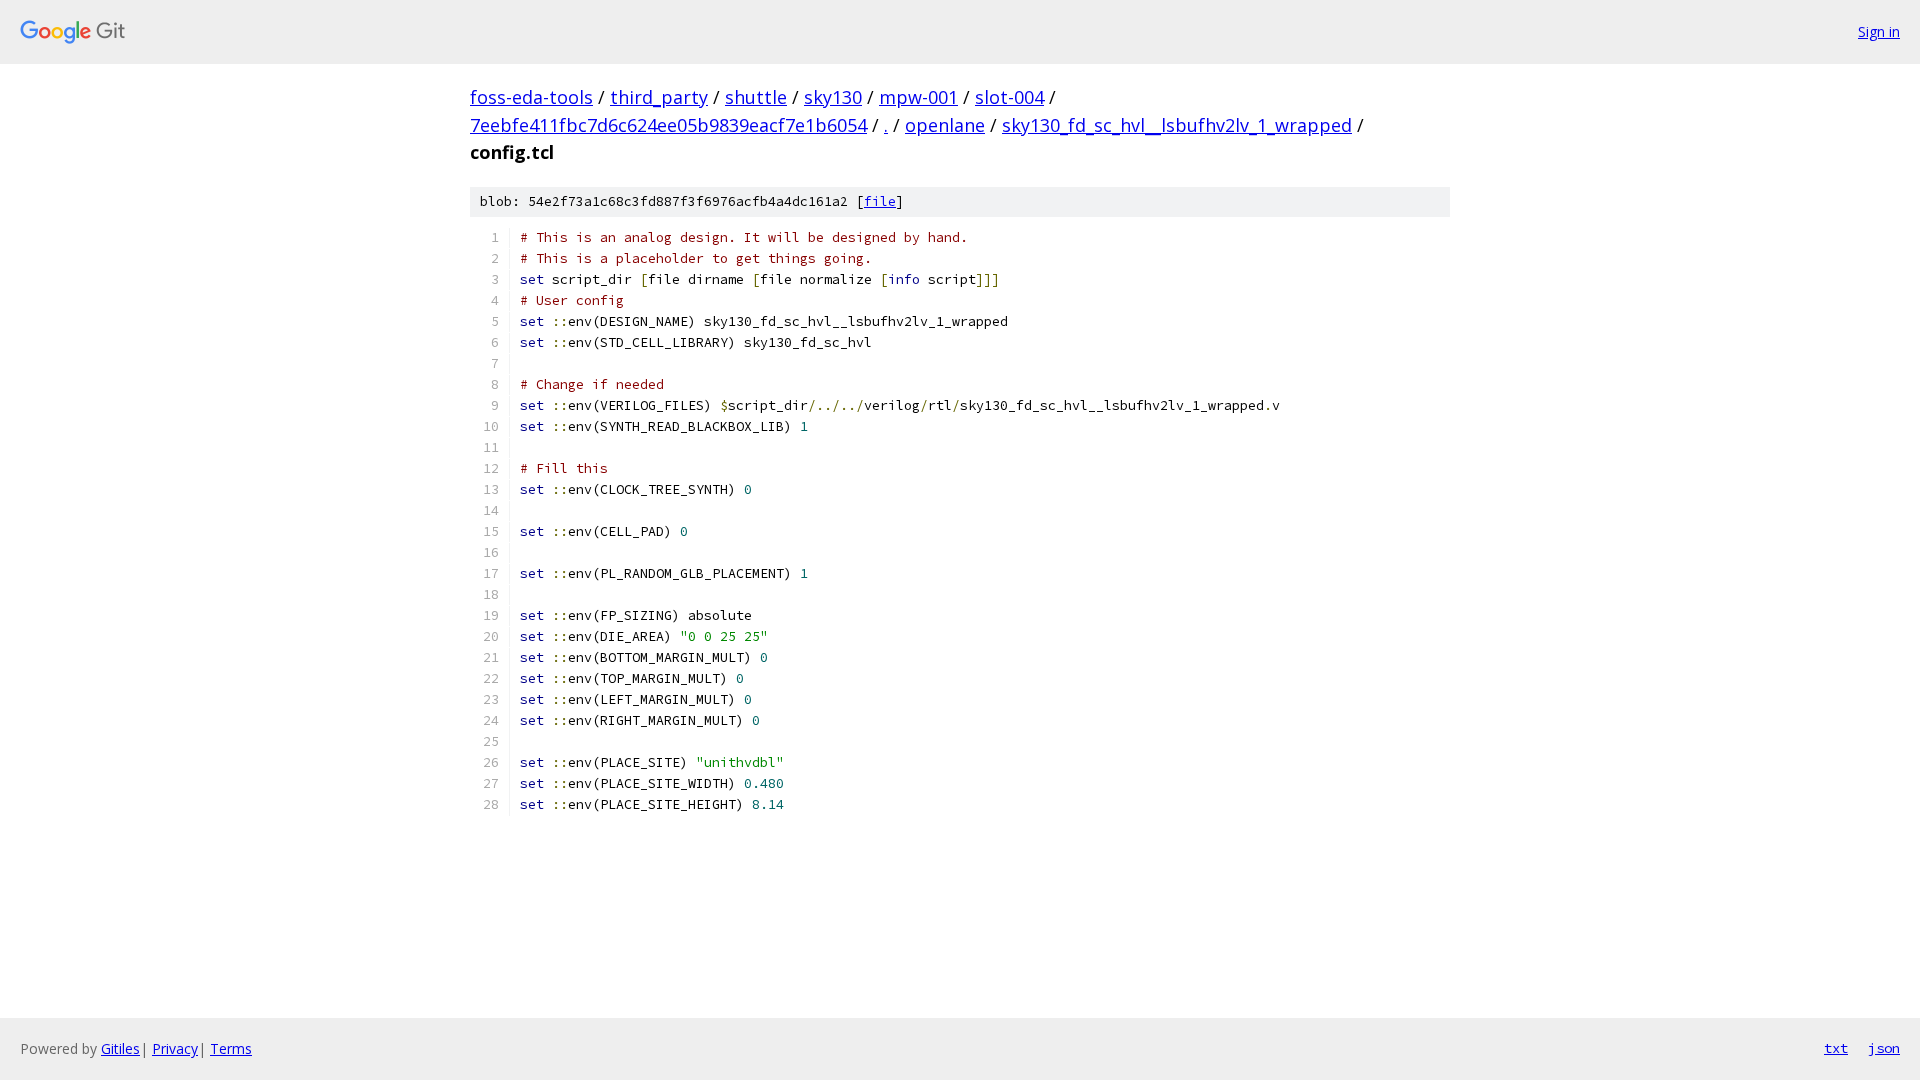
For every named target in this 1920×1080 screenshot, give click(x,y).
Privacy (175, 1048)
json (1884, 1048)
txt (1836, 1048)
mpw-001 (918, 97)
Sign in (1879, 31)
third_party (659, 97)
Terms (231, 1048)
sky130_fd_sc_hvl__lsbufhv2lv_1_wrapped (1177, 125)
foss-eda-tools (531, 97)
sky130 (833, 97)
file (880, 201)
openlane (945, 125)
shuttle (756, 97)
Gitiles (120, 1048)
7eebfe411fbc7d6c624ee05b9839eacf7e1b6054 (668, 125)
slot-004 (1009, 97)
